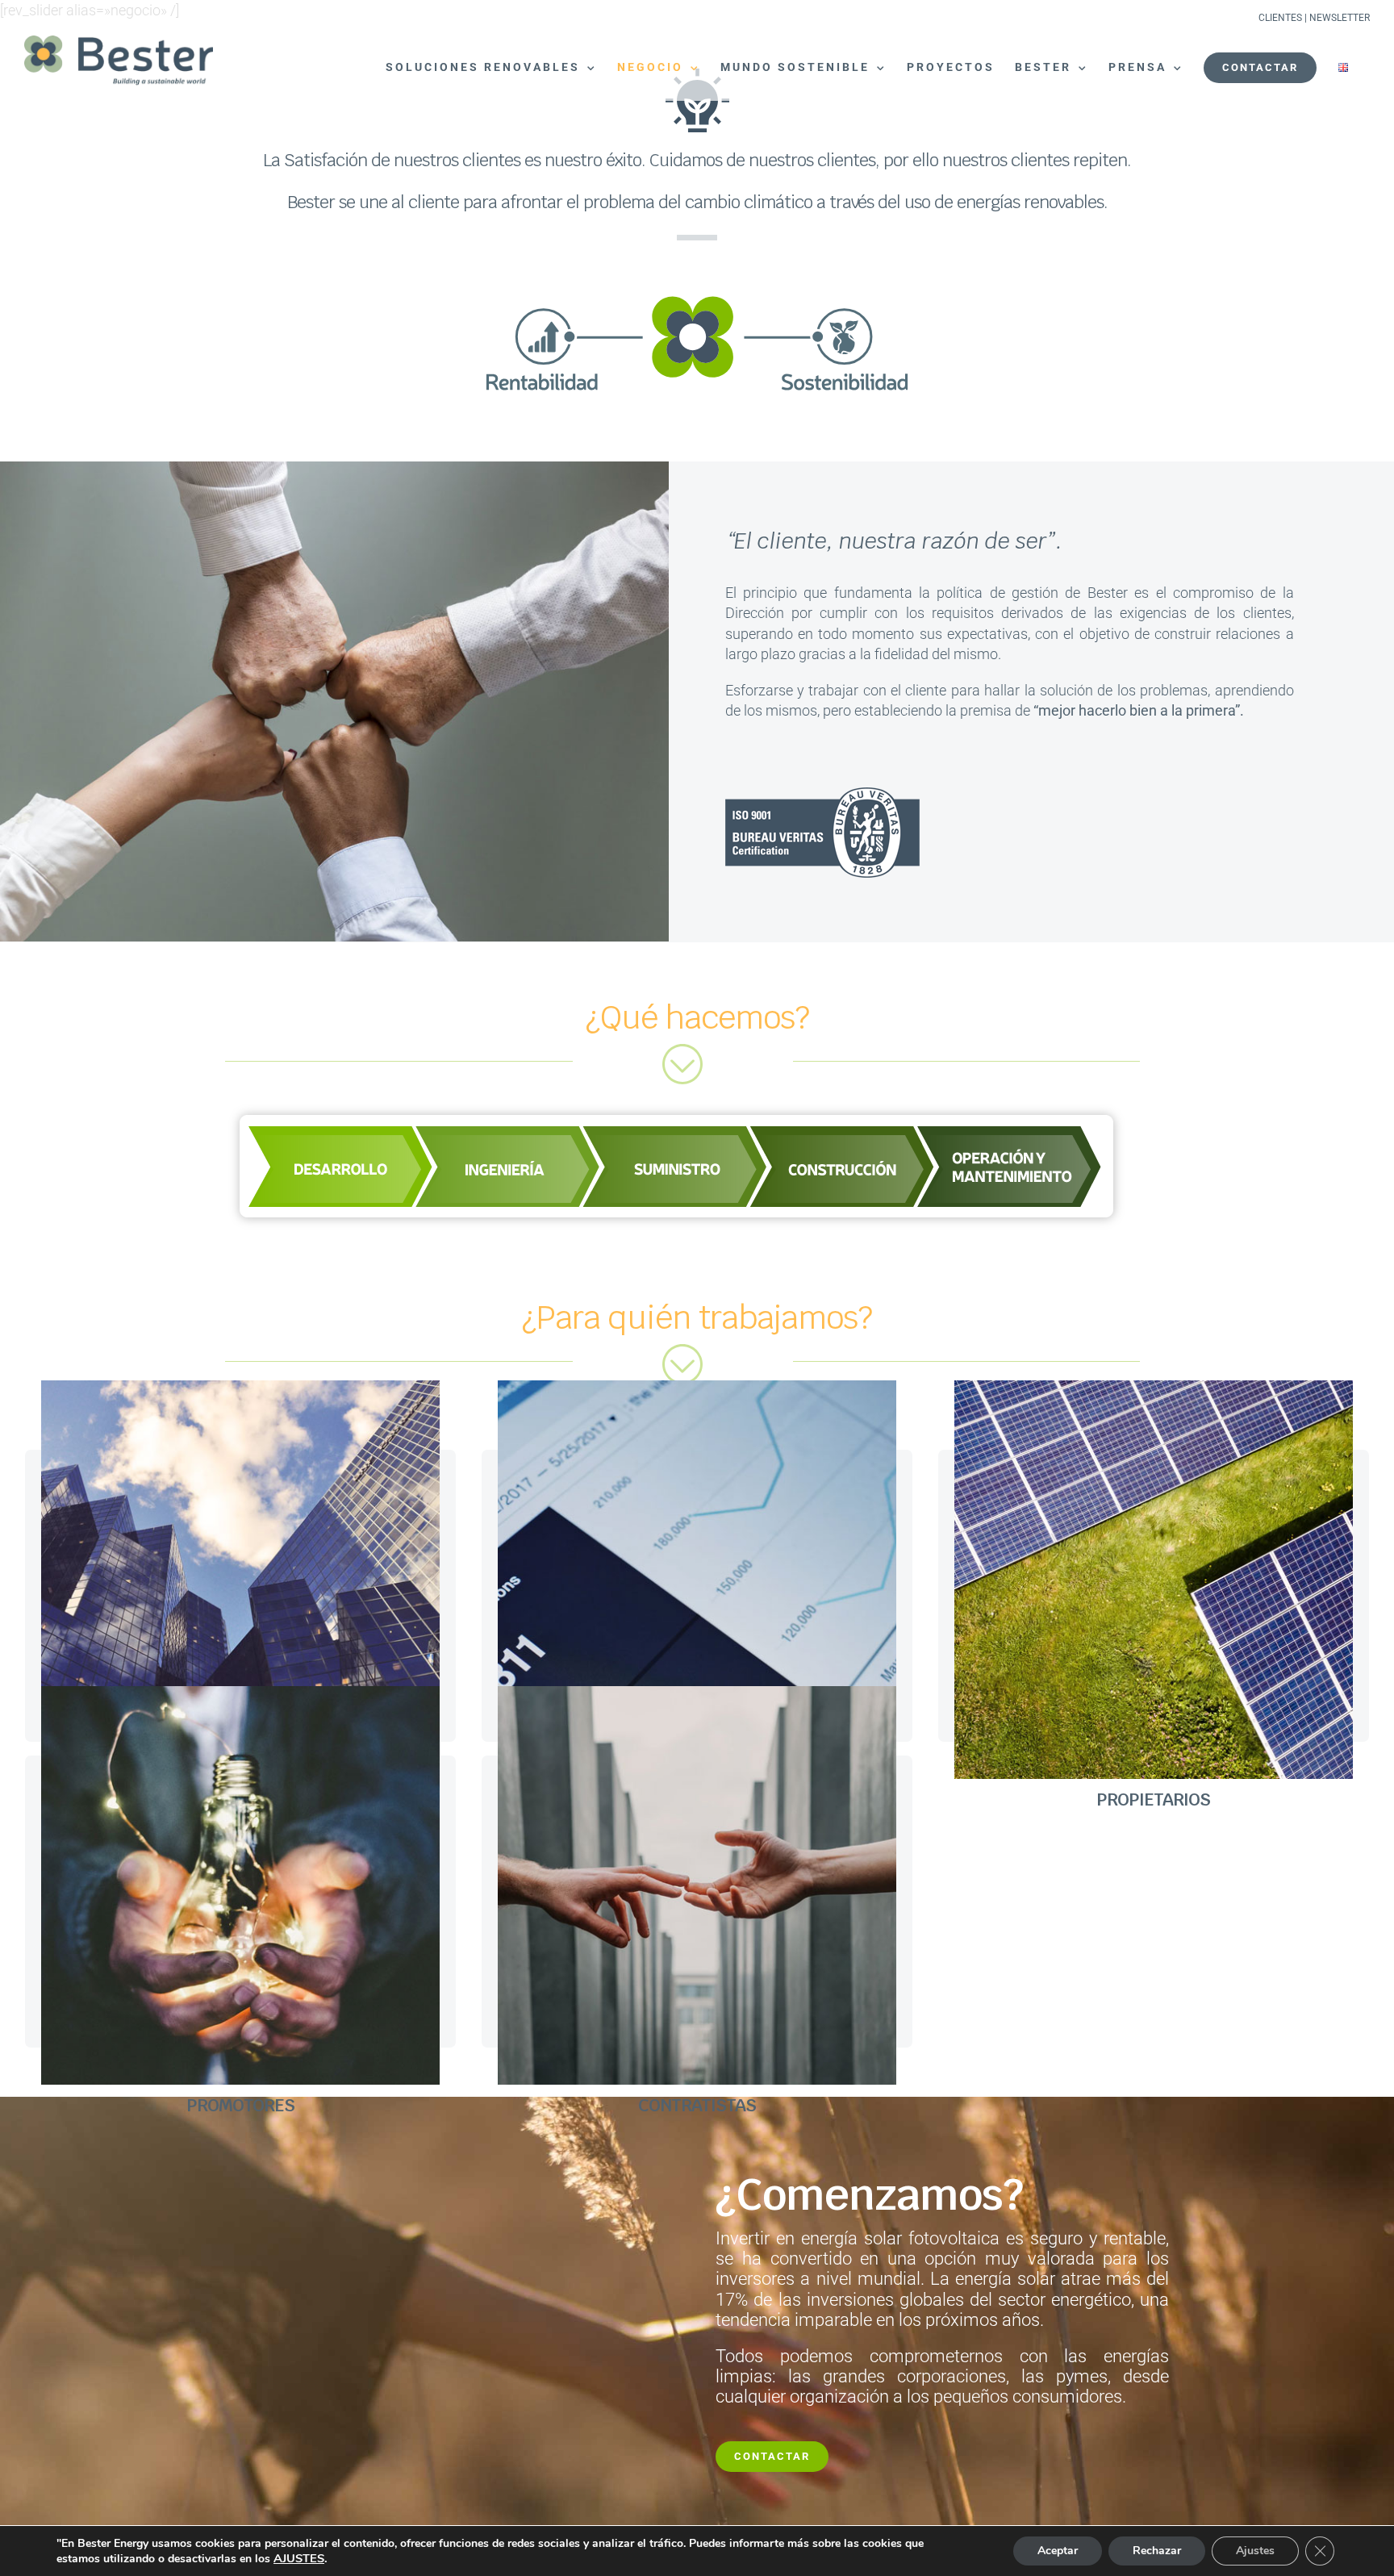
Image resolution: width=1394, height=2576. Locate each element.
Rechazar (1157, 2551)
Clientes (1280, 18)
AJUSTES (299, 2558)
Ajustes (1255, 2551)
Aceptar (1058, 2551)
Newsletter (1340, 18)
